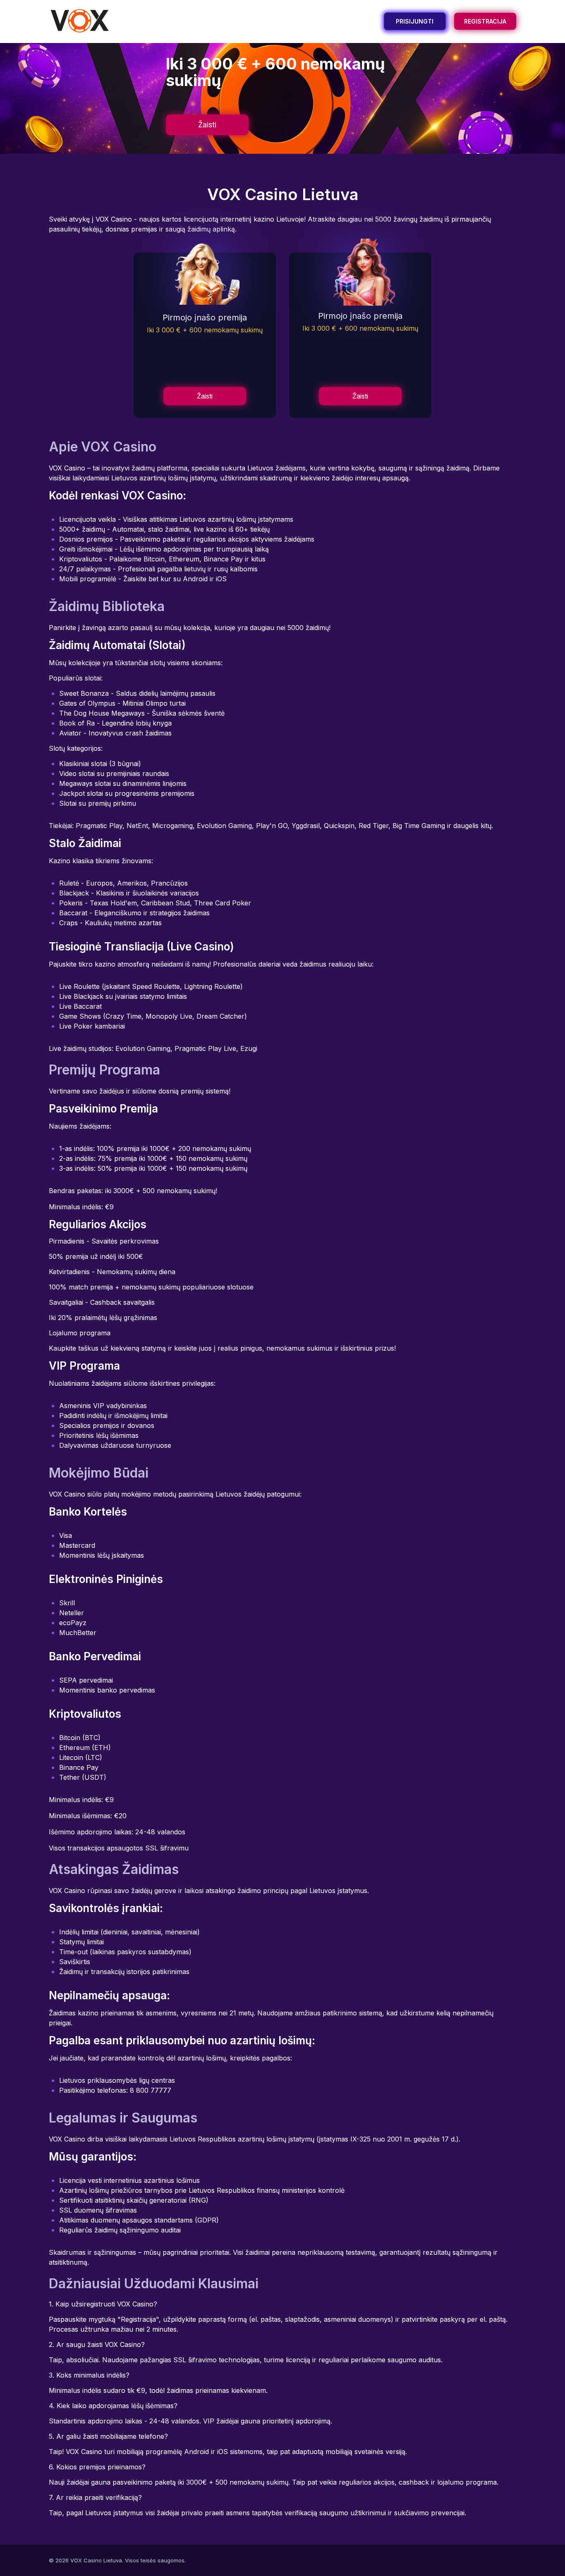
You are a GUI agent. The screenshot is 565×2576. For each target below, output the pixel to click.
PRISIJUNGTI (415, 21)
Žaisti (207, 125)
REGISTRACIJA (485, 21)
